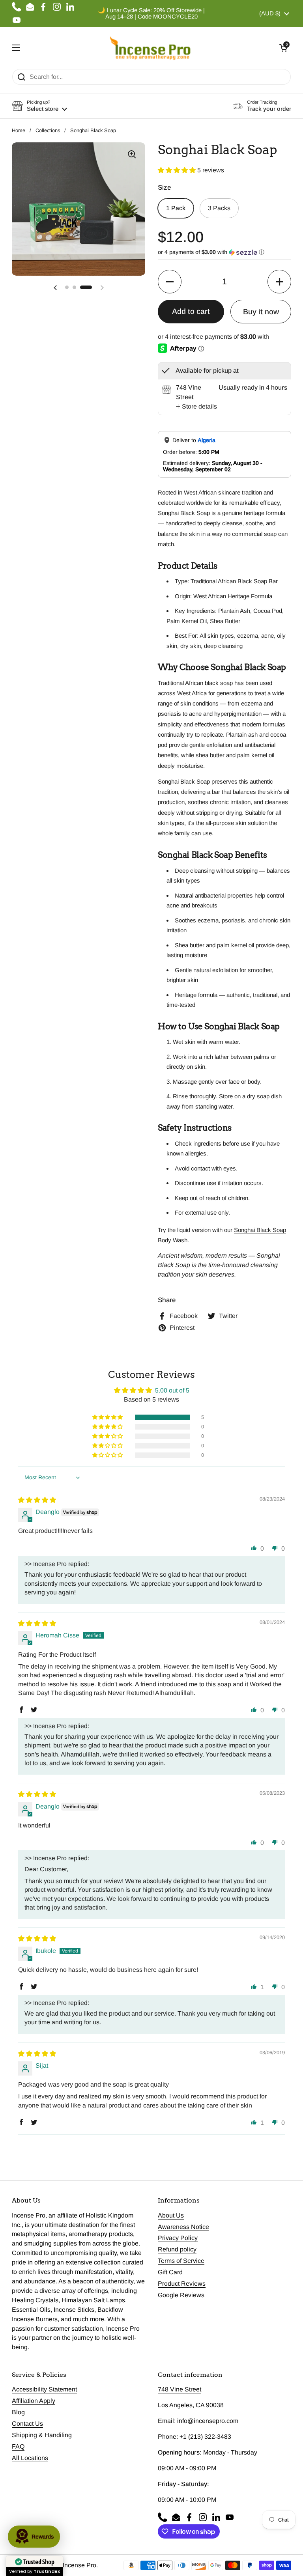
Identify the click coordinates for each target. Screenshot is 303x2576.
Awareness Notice (183, 2227)
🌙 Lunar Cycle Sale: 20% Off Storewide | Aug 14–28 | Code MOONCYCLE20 (151, 13)
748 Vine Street (180, 2389)
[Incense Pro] (150, 48)
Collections (48, 130)
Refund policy (177, 2249)
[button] (283, 48)
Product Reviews (182, 2284)
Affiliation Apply (34, 2401)
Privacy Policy (178, 2238)
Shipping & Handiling (42, 2435)
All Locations (30, 2458)
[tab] (196, 407)
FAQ (18, 2446)
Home (19, 130)
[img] (37, 1500)
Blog (18, 2412)
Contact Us (27, 2424)
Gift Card (170, 2272)
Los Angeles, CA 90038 (191, 2405)
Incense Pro (79, 2565)
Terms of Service (181, 2261)
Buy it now (261, 312)
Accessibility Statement (44, 2389)
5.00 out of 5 (172, 1390)
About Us (171, 2215)
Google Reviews (181, 2295)
